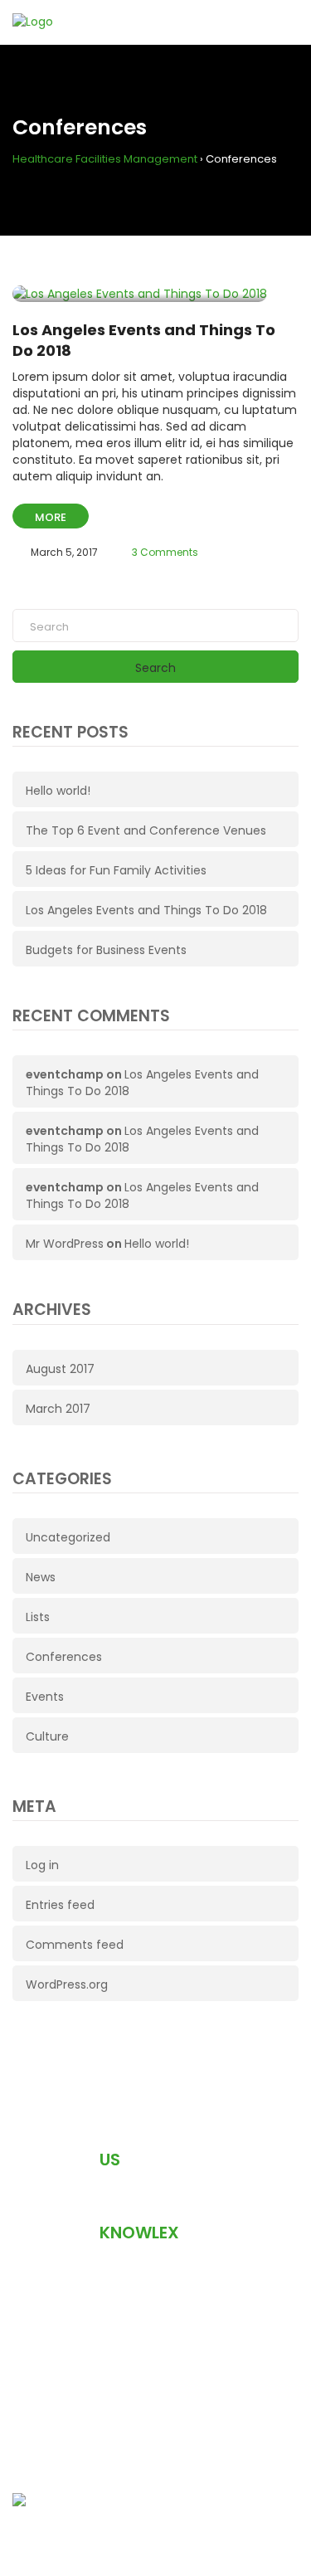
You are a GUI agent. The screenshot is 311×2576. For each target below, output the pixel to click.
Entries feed (60, 1905)
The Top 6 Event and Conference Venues (146, 830)
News (41, 1577)
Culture (47, 1736)
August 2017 (60, 1369)
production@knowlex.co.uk (129, 2291)
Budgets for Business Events (106, 950)
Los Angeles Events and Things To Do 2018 (146, 910)
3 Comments (165, 552)
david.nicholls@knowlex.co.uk (137, 2415)
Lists (38, 1617)
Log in (42, 1865)
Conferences (64, 1657)
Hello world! (58, 791)
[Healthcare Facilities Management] (155, 2501)
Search (155, 668)
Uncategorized (68, 1537)
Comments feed (75, 1945)
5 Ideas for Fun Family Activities (116, 870)
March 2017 (58, 1409)
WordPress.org (67, 1984)
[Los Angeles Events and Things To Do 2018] (140, 294)
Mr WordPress (65, 1244)
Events (45, 1697)
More (51, 517)
